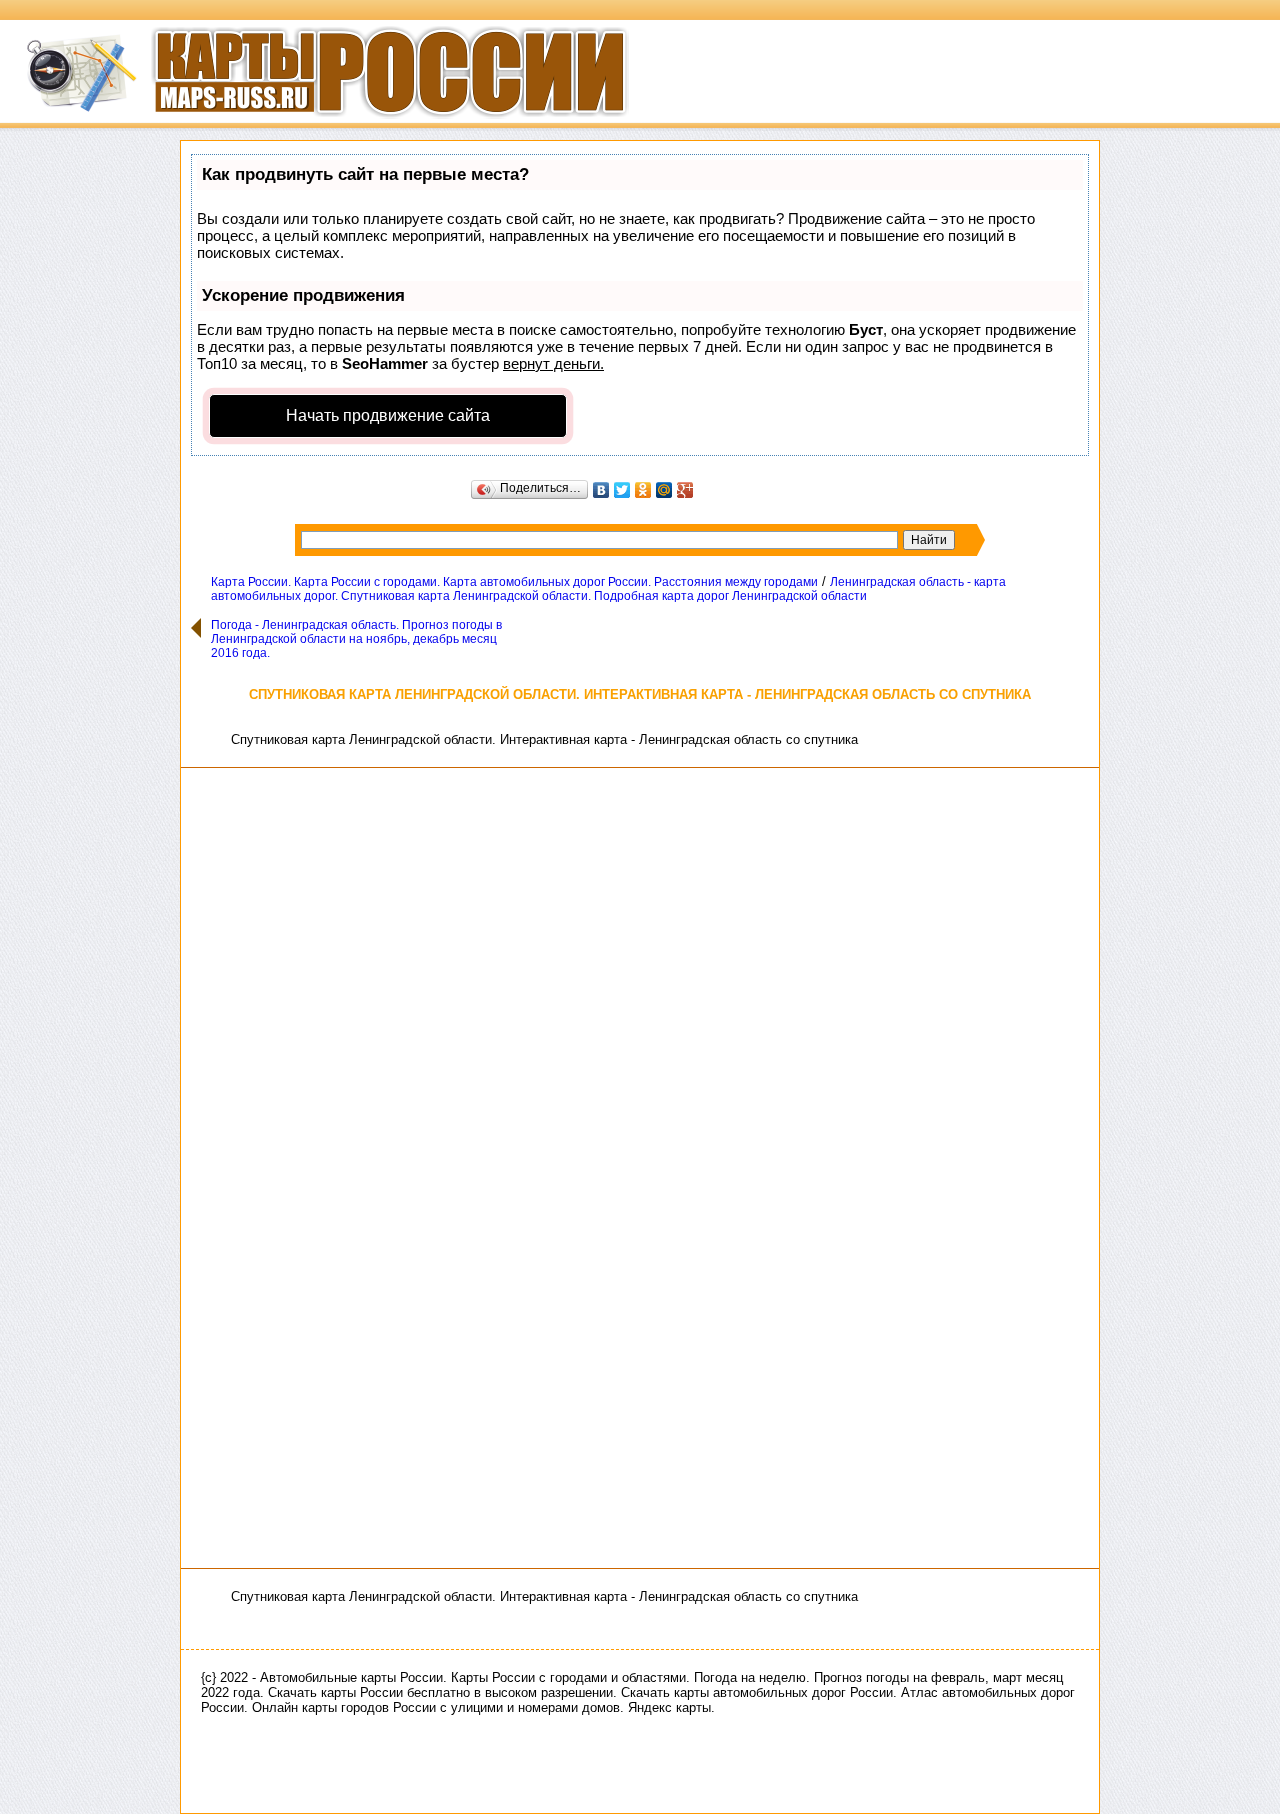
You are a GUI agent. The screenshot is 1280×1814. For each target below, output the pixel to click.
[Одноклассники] (643, 490)
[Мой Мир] (664, 490)
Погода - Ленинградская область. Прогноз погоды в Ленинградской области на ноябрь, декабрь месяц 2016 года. (356, 639)
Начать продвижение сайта (388, 415)
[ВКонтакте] (601, 490)
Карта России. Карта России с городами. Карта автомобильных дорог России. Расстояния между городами (514, 582)
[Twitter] (622, 490)
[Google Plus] (685, 490)
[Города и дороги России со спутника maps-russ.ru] (315, 125)
